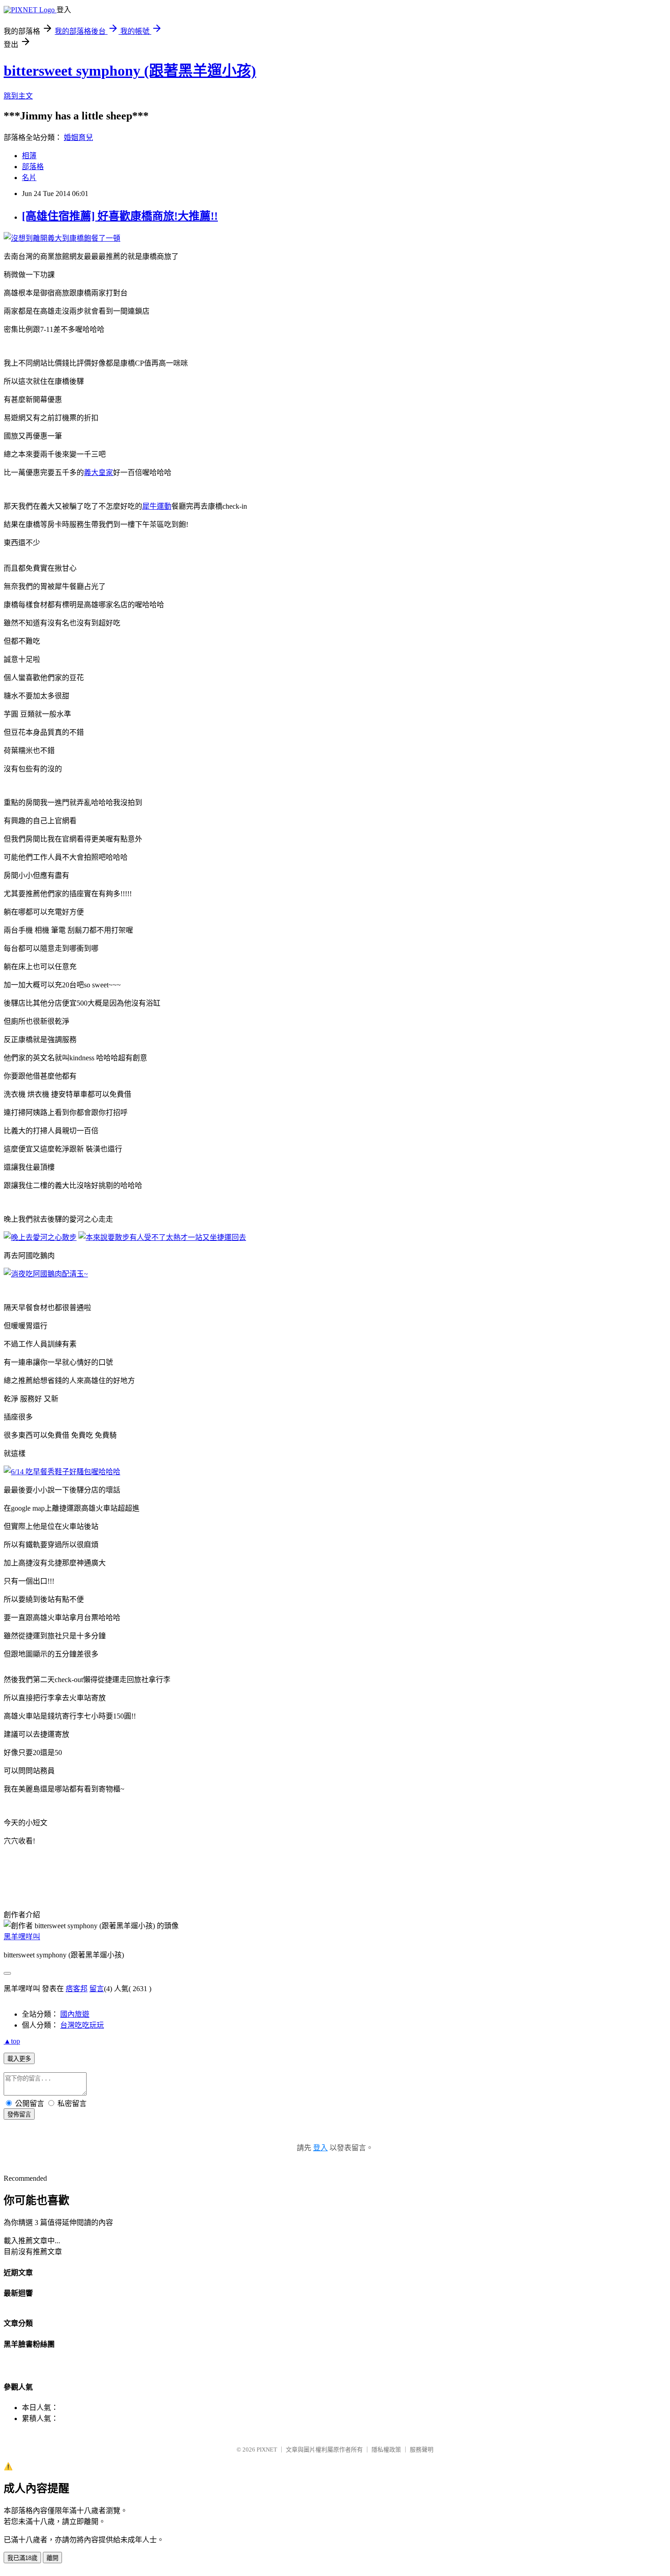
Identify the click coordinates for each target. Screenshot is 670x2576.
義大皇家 (98, 472)
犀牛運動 (157, 506)
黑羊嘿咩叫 (22, 1937)
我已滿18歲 (22, 2558)
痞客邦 (77, 1989)
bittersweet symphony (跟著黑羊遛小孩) (130, 71)
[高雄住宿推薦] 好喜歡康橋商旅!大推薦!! (120, 216)
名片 (29, 178)
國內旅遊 (75, 2014)
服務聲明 (422, 2450)
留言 (97, 1989)
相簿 (29, 156)
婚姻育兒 (78, 137)
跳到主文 (18, 96)
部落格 (33, 167)
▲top (12, 2041)
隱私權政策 (386, 2450)
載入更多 (19, 2059)
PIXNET (267, 2450)
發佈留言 (19, 2114)
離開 (52, 2558)
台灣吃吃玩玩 (82, 2025)
